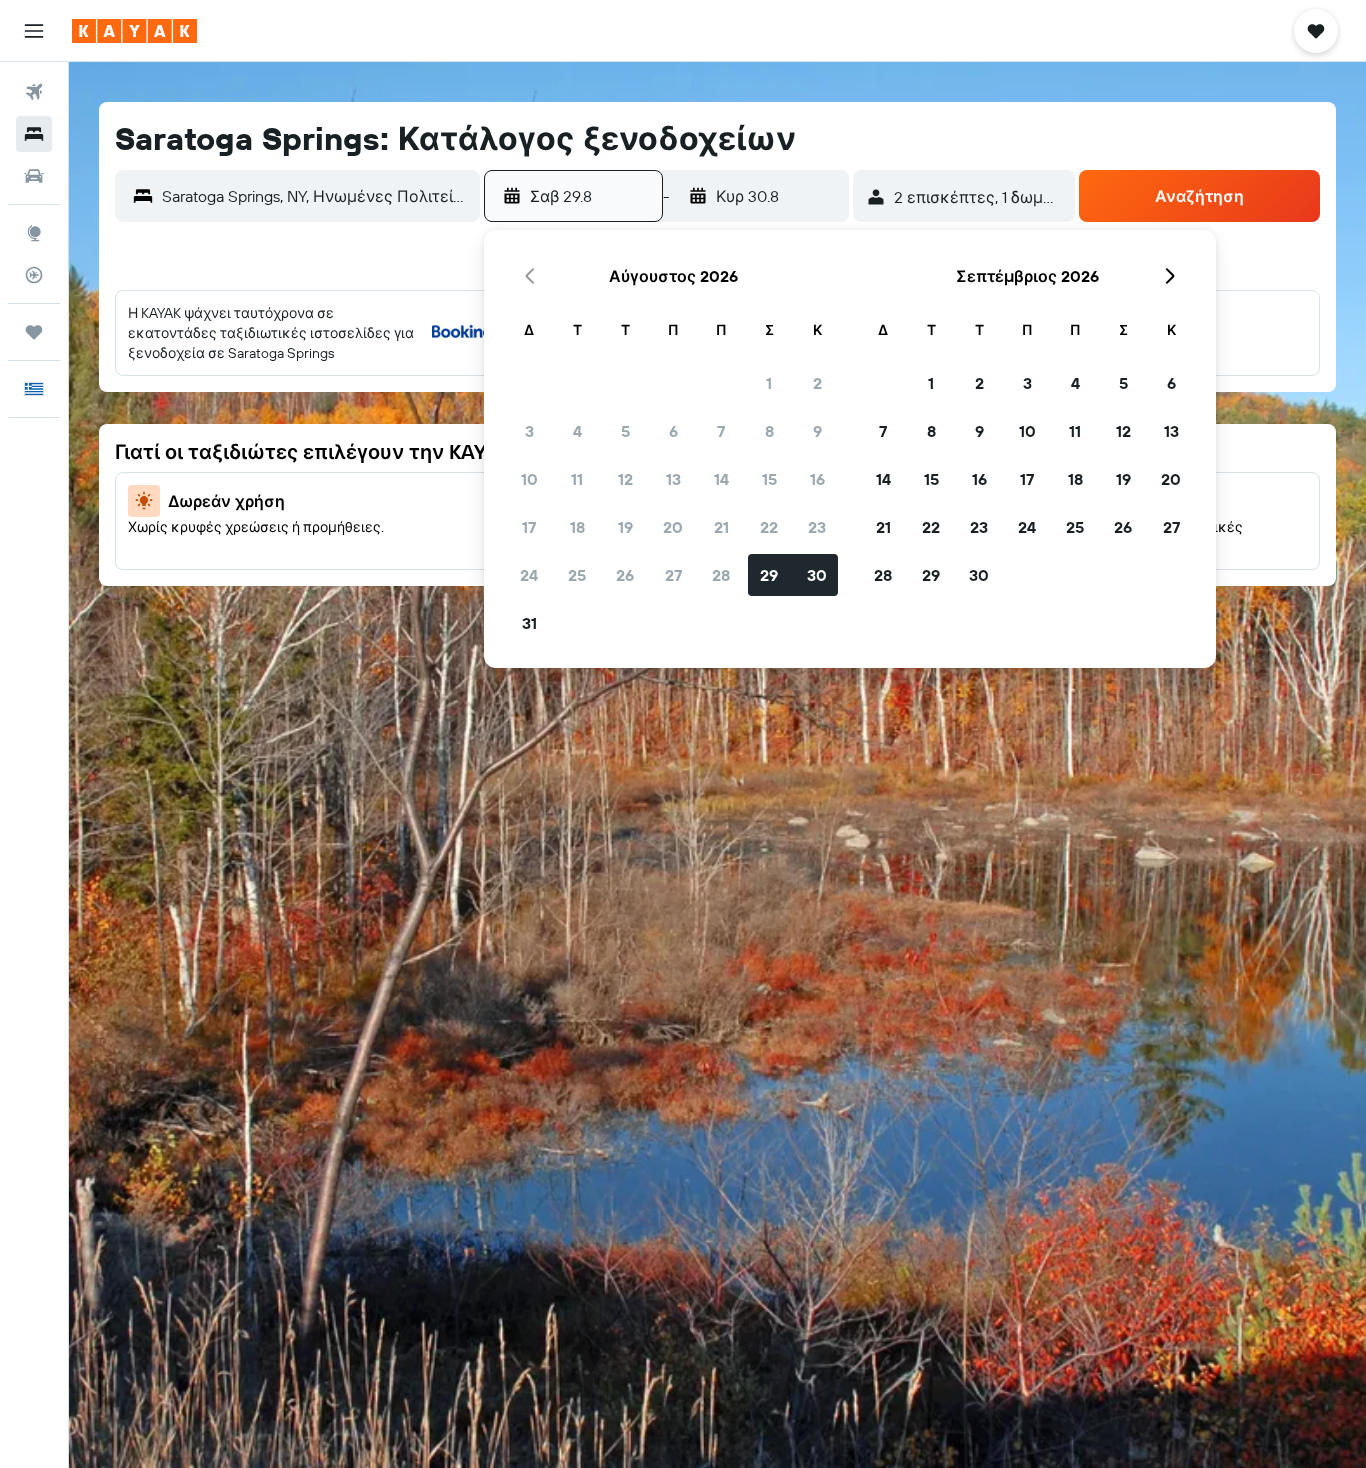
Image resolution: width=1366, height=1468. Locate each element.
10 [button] (529, 479)
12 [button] (625, 479)
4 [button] (577, 431)
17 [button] (529, 527)
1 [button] (769, 383)
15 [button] (769, 479)
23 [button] (817, 527)
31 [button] (529, 623)
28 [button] (721, 575)
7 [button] (721, 431)
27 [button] (673, 575)
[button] (34, 31)
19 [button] (625, 527)
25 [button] (577, 575)
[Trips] (34, 332)
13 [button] (673, 479)
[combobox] (316, 196)
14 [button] (721, 479)
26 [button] (625, 575)
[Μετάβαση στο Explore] (34, 233)
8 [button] (769, 431)
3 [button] (529, 431)
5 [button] (625, 431)
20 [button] (673, 527)
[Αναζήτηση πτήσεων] (34, 92)
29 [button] (769, 575)
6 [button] (673, 431)
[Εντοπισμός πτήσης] (34, 275)
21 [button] (721, 527)
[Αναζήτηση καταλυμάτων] (34, 134)
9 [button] (817, 431)
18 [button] (577, 527)
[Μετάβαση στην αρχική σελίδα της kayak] (134, 31)
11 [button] (577, 479)
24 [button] (529, 575)
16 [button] (817, 479)
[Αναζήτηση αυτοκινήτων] (34, 176)
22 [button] (769, 527)
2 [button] (817, 383)
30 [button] (817, 575)
